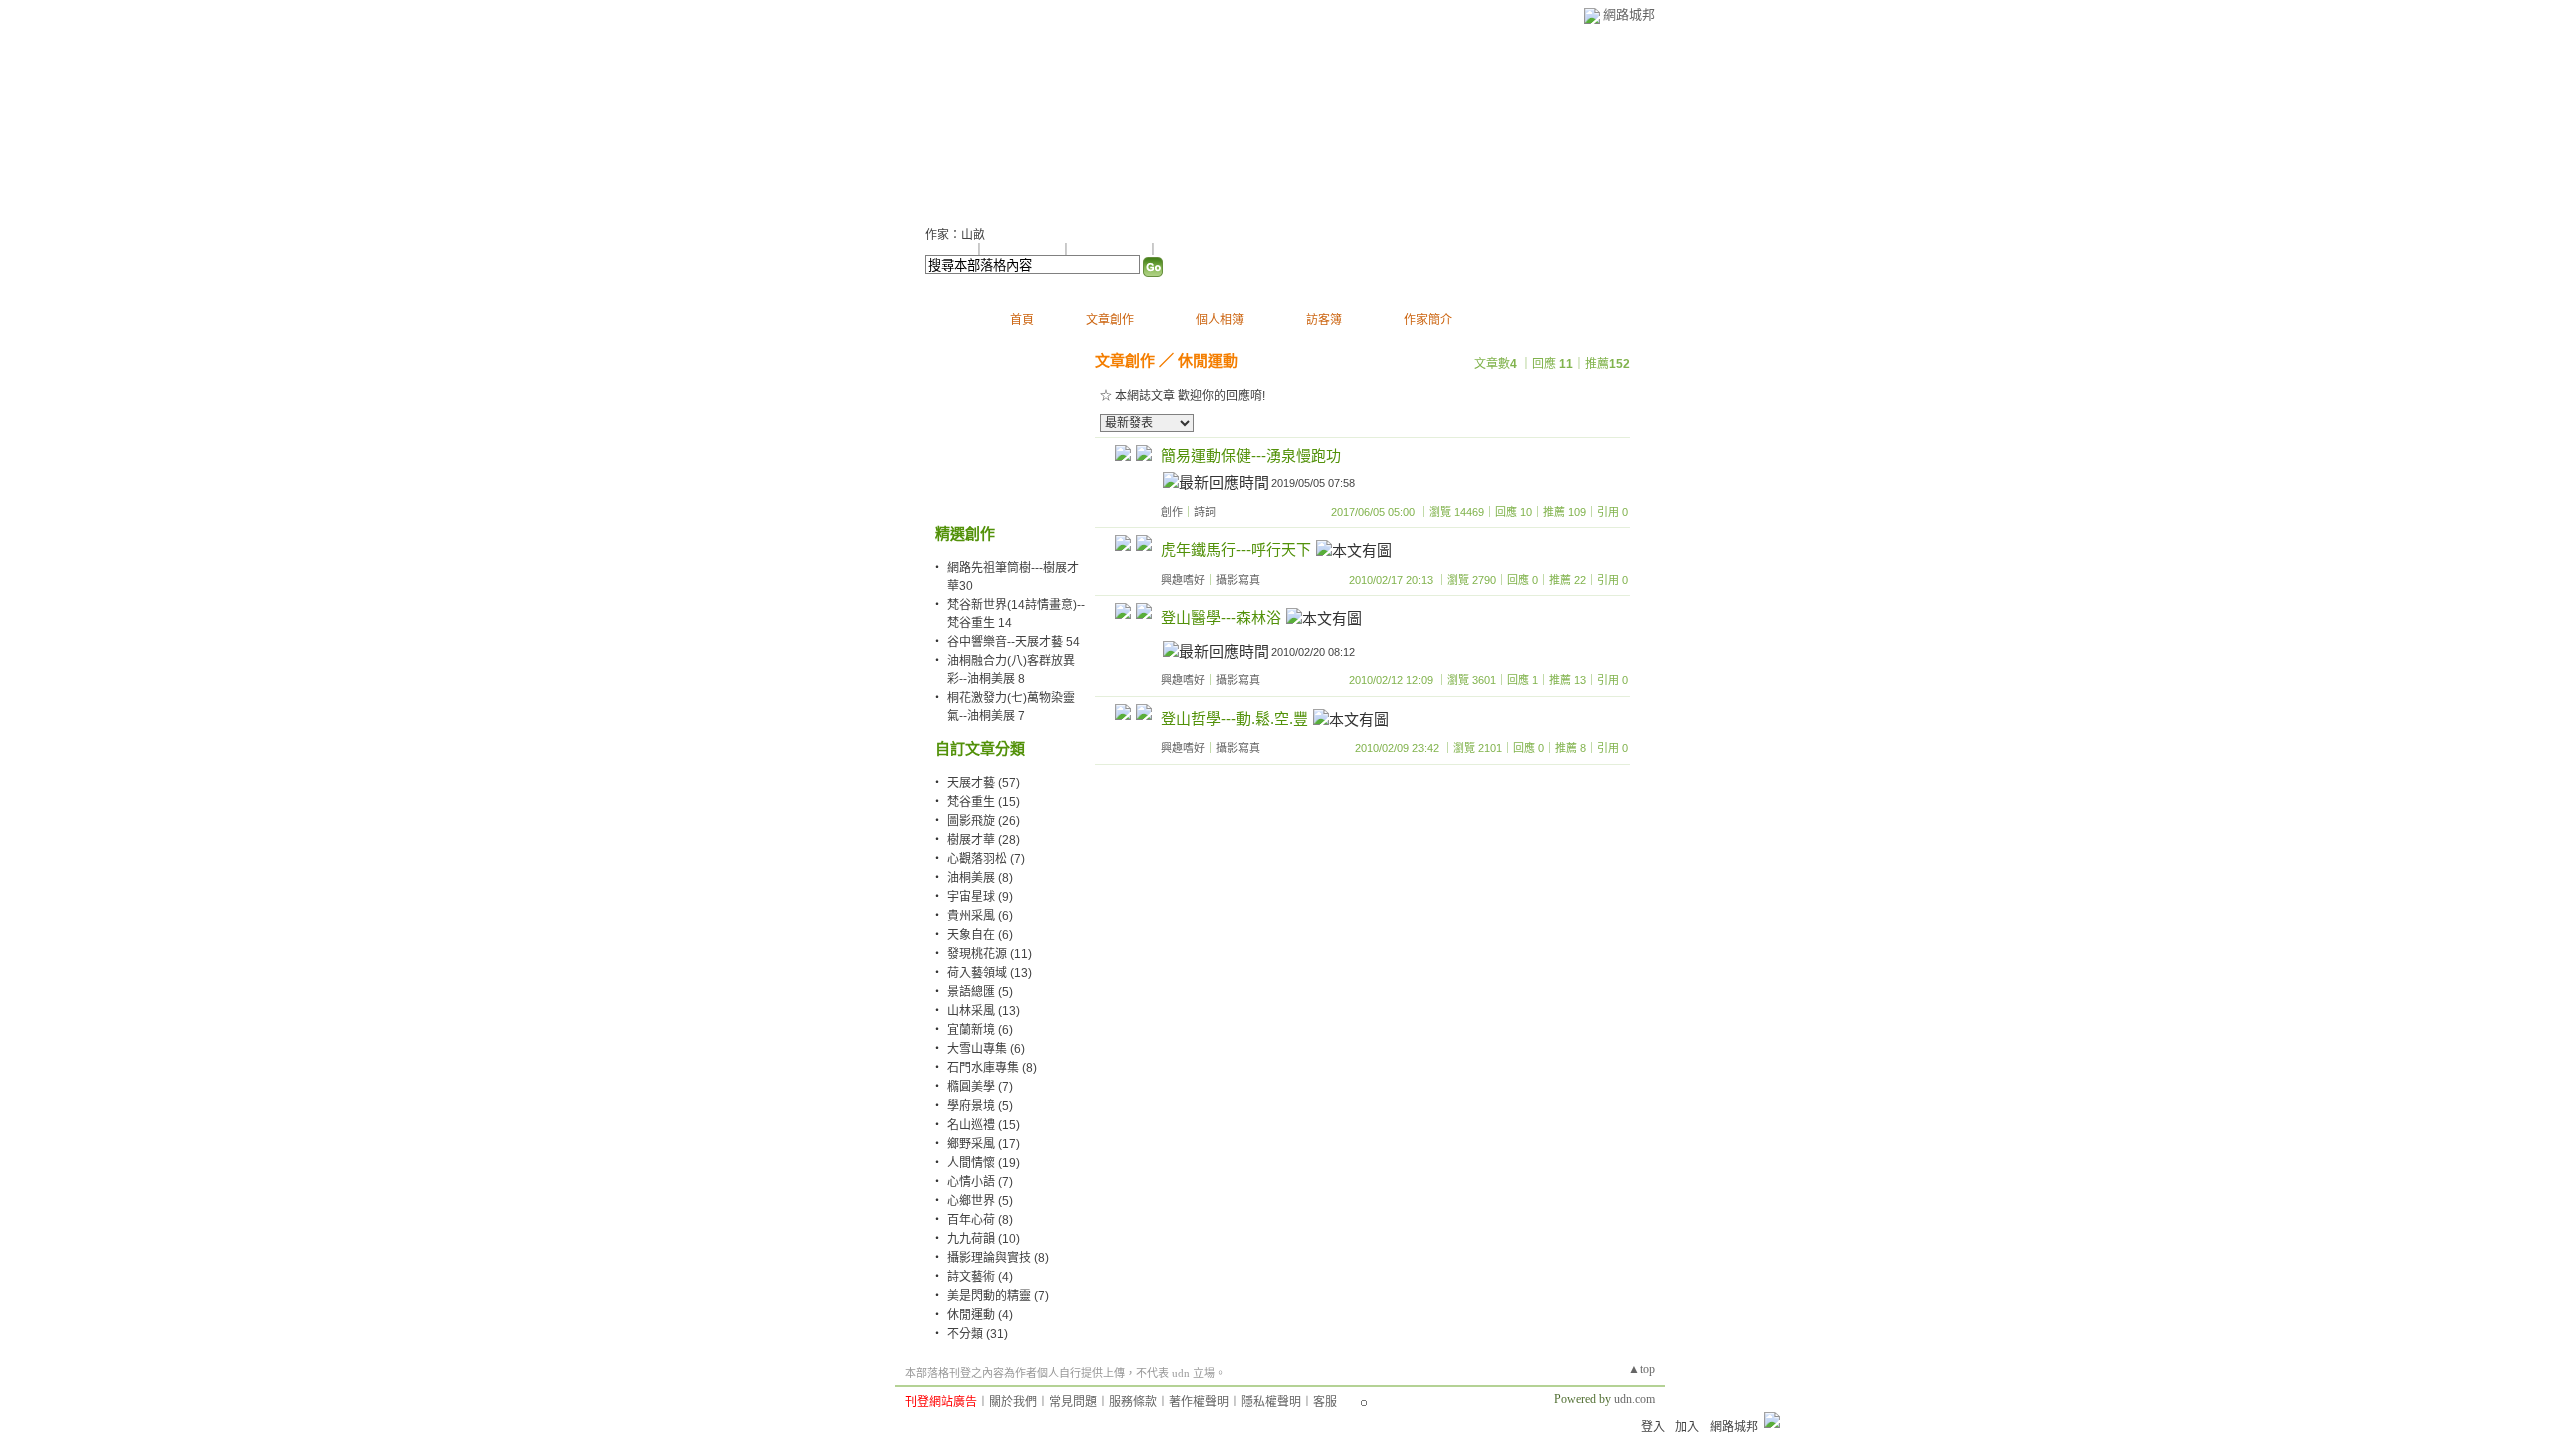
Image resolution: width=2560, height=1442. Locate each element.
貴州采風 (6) (980, 916)
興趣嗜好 (1183, 580)
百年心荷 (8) (980, 1220)
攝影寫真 (1238, 580)
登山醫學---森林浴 (1221, 617)
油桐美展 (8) (980, 878)
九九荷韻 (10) (983, 1239)
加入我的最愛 (1111, 250)
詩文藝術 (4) (980, 1277)
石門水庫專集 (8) (992, 1068)
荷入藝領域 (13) (989, 973)
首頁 (1022, 320)
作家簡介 (1428, 320)
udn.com (1634, 1399)
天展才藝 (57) (983, 783)
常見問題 (1073, 1402)
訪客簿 (1324, 320)
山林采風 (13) (983, 1011)
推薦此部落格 (1024, 250)
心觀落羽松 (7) (986, 859)
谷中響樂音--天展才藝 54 (1013, 642)
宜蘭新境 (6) (980, 1030)
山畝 (950, 120)
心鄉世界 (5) (980, 1201)
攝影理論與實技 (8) (998, 1258)
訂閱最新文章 (1195, 250)
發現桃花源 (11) (989, 954)
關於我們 (1013, 1402)
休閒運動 (1208, 360)
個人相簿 (1220, 320)
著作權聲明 (1199, 1402)
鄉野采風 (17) (983, 1144)
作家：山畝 (955, 235)
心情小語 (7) (980, 1182)
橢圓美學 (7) (980, 1087)
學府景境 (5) (980, 1106)
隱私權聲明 (1271, 1402)
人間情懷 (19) (983, 1163)
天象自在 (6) (980, 935)
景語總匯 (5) (980, 992)
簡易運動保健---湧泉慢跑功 (1251, 455)
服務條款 (1133, 1402)
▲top (1641, 1369)
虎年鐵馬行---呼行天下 (1236, 549)
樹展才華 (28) (983, 840)
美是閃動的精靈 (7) (998, 1296)
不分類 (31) (977, 1334)
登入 (1653, 1427)
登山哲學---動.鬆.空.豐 (1234, 718)
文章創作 (1110, 320)
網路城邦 (1629, 14)
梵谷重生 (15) (983, 802)
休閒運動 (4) (980, 1315)
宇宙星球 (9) (980, 897)
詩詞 (1205, 512)
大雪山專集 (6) (986, 1049)
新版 (1038, 120)
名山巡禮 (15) (983, 1125)
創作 (1172, 512)
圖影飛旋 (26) (983, 821)
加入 (1687, 1427)
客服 (1325, 1402)
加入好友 (949, 250)
